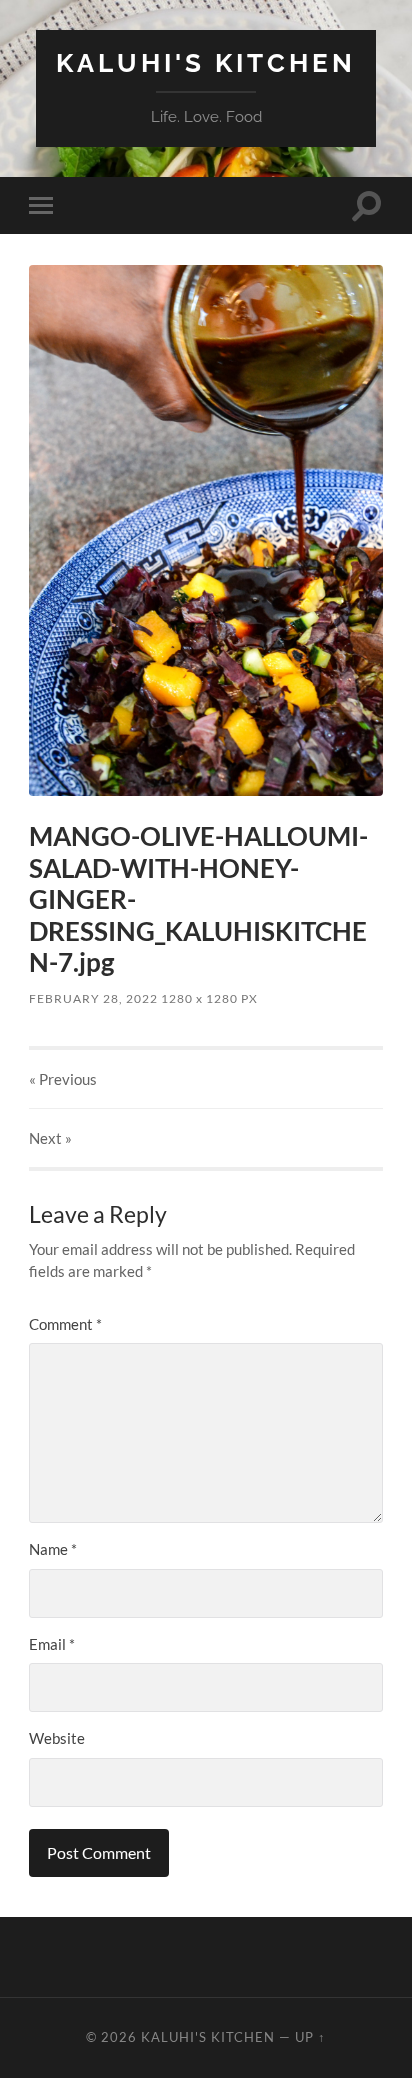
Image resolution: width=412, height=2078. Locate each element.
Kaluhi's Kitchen (206, 62)
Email (52, 1644)
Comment (65, 1324)
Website (57, 1738)
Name (53, 1549)
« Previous (63, 1079)
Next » (50, 1138)
